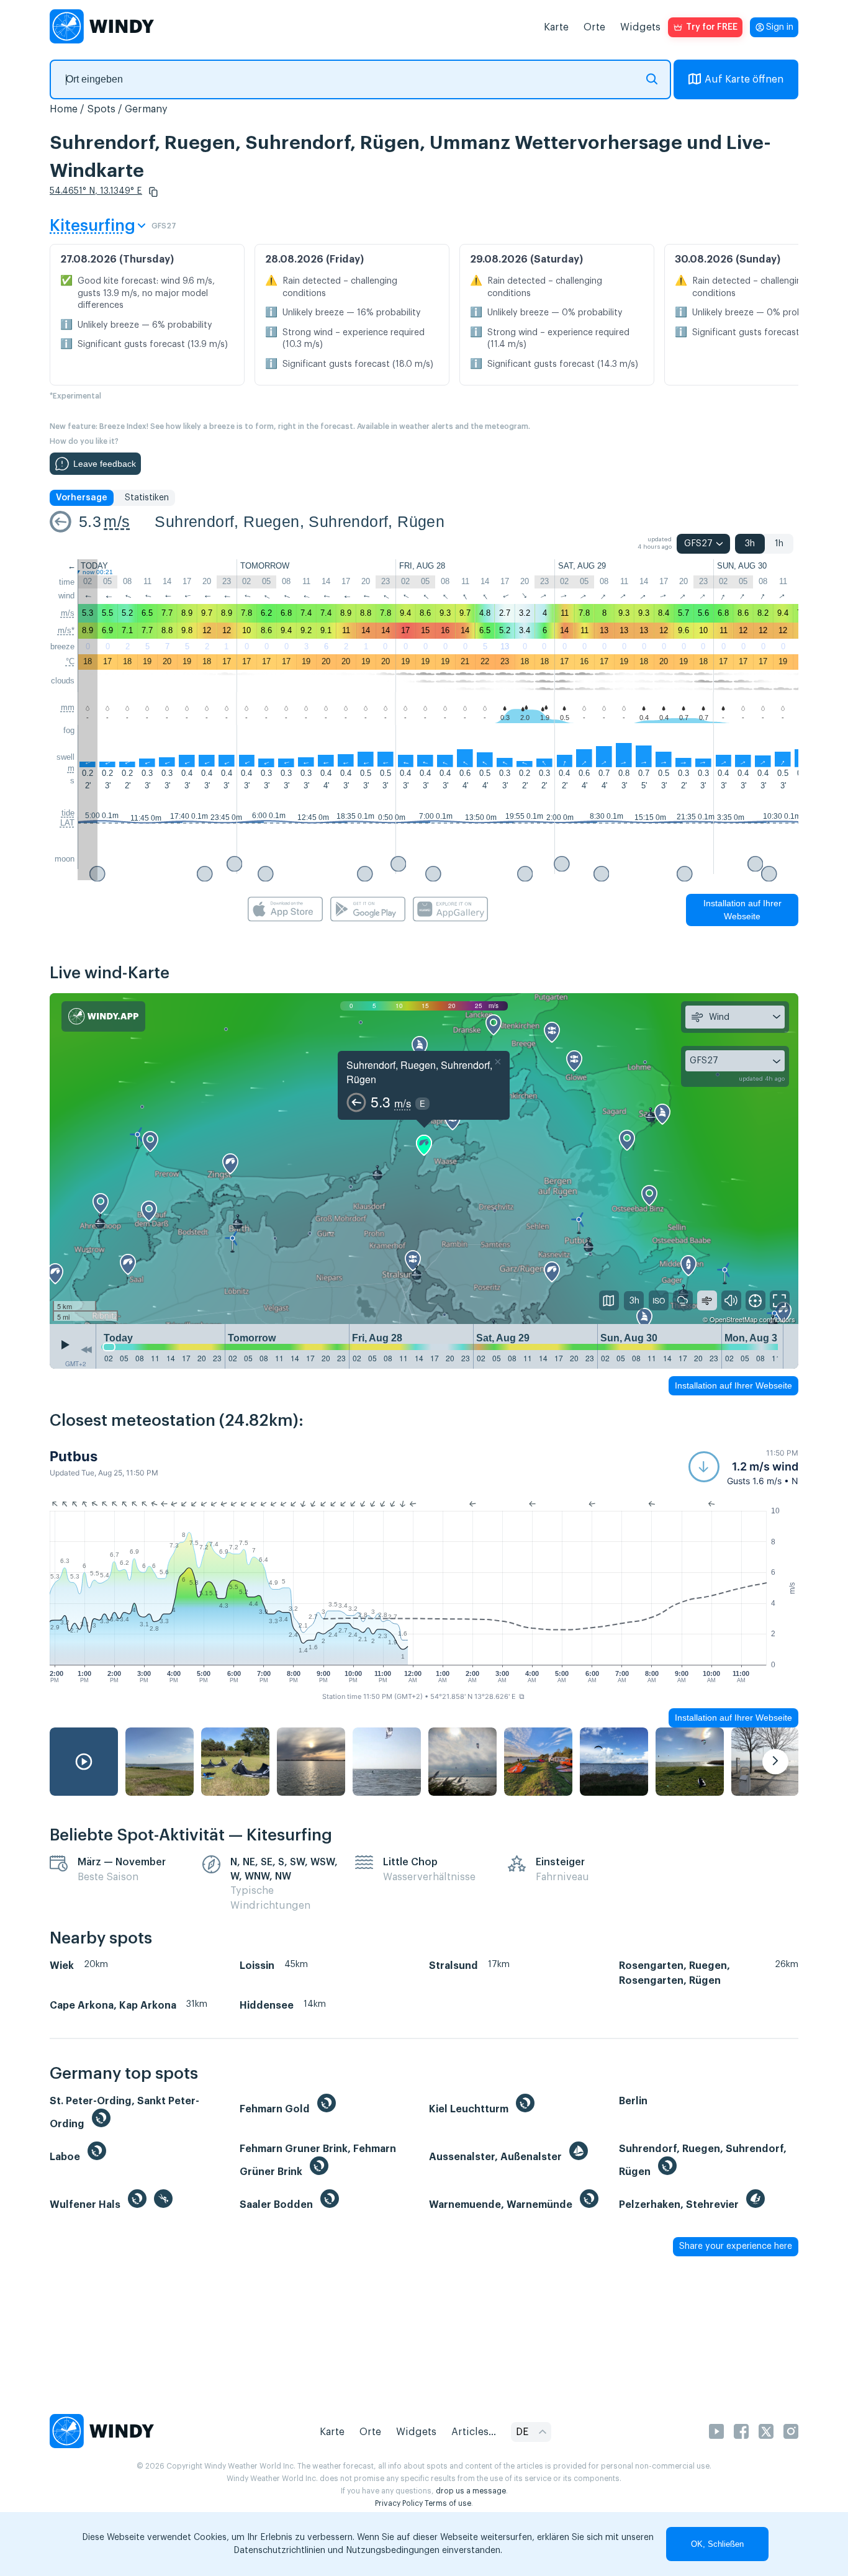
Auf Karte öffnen (744, 79)
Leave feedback (105, 464)
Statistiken (147, 498)
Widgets (640, 27)
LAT (67, 823)
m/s (117, 521)
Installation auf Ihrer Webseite (742, 910)
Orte (594, 27)
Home (64, 109)
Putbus (74, 1456)
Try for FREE (712, 27)
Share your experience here (736, 2246)
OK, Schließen (717, 2544)
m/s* (66, 630)
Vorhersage (82, 498)
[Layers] (609, 1300)
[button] (153, 192)
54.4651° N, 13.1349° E (96, 191)
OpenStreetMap (733, 1319)
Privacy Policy (399, 2503)
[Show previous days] (86, 1349)
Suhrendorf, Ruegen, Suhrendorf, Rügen (300, 521)
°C (70, 661)
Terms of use (448, 2503)
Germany (146, 109)
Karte (556, 27)
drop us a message (471, 2491)
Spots (101, 109)
